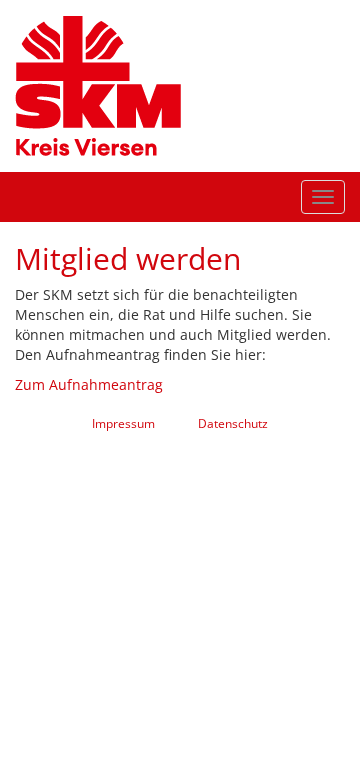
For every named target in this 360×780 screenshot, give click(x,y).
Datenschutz (233, 423)
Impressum (123, 423)
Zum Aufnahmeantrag (89, 384)
